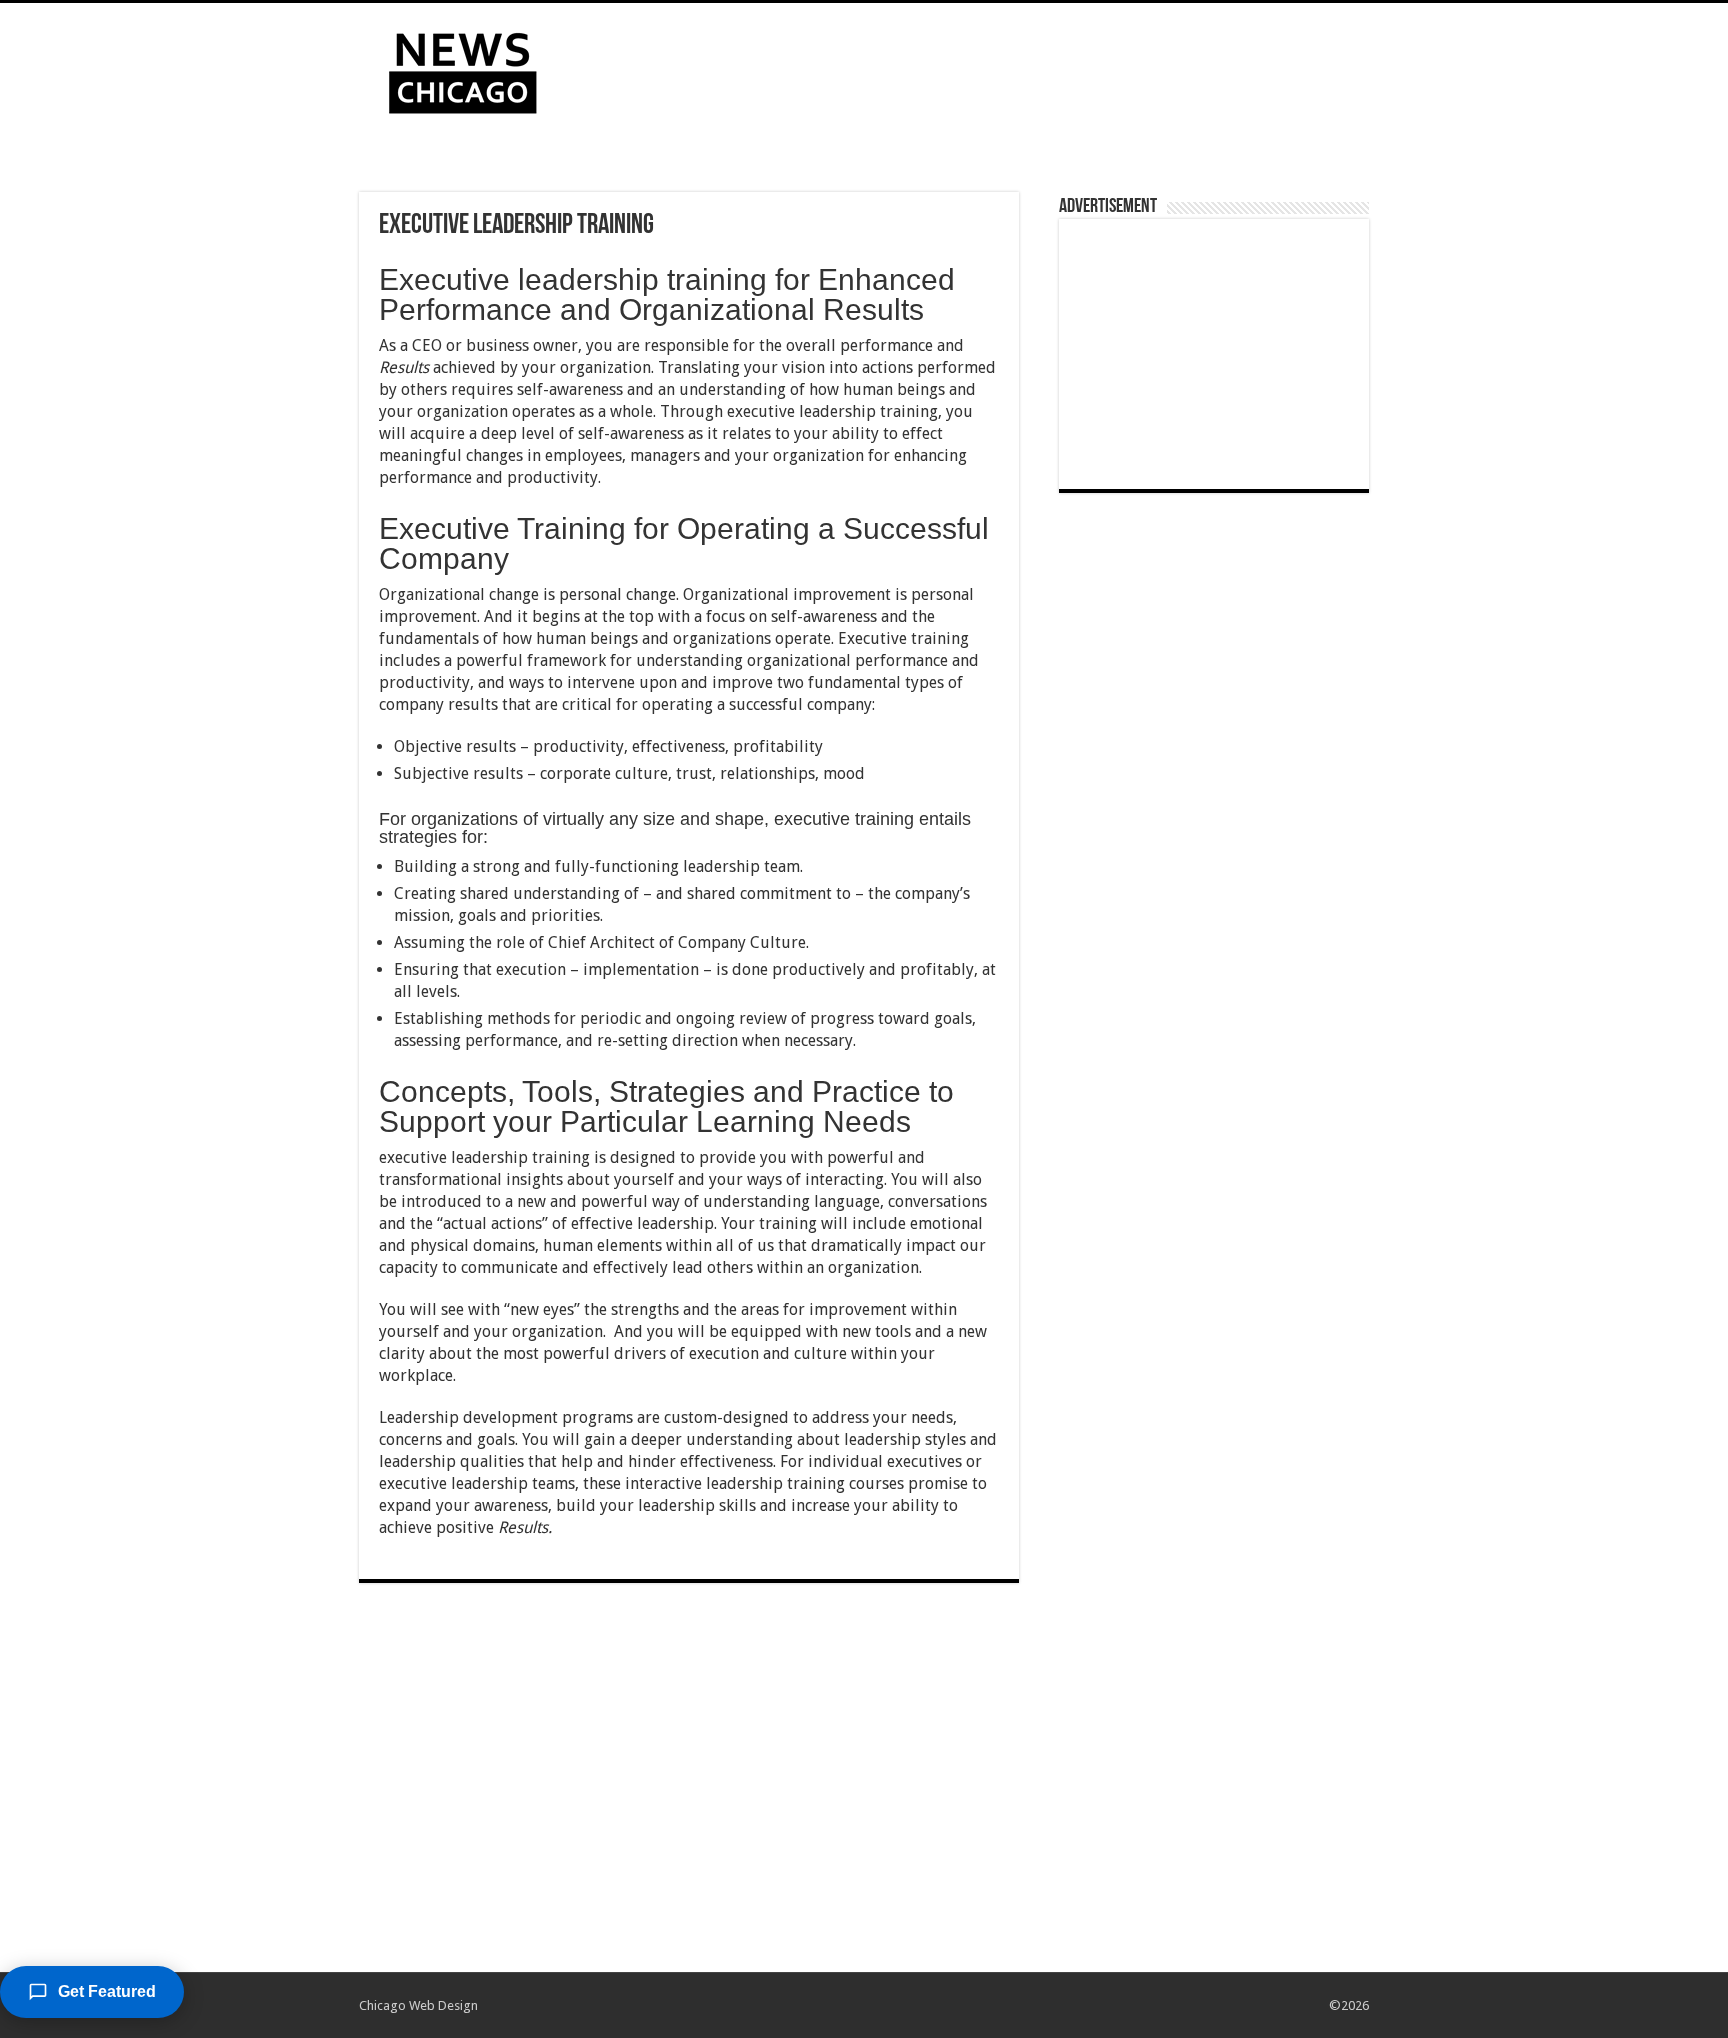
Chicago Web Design (418, 2005)
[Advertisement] (990, 68)
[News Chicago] (463, 69)
